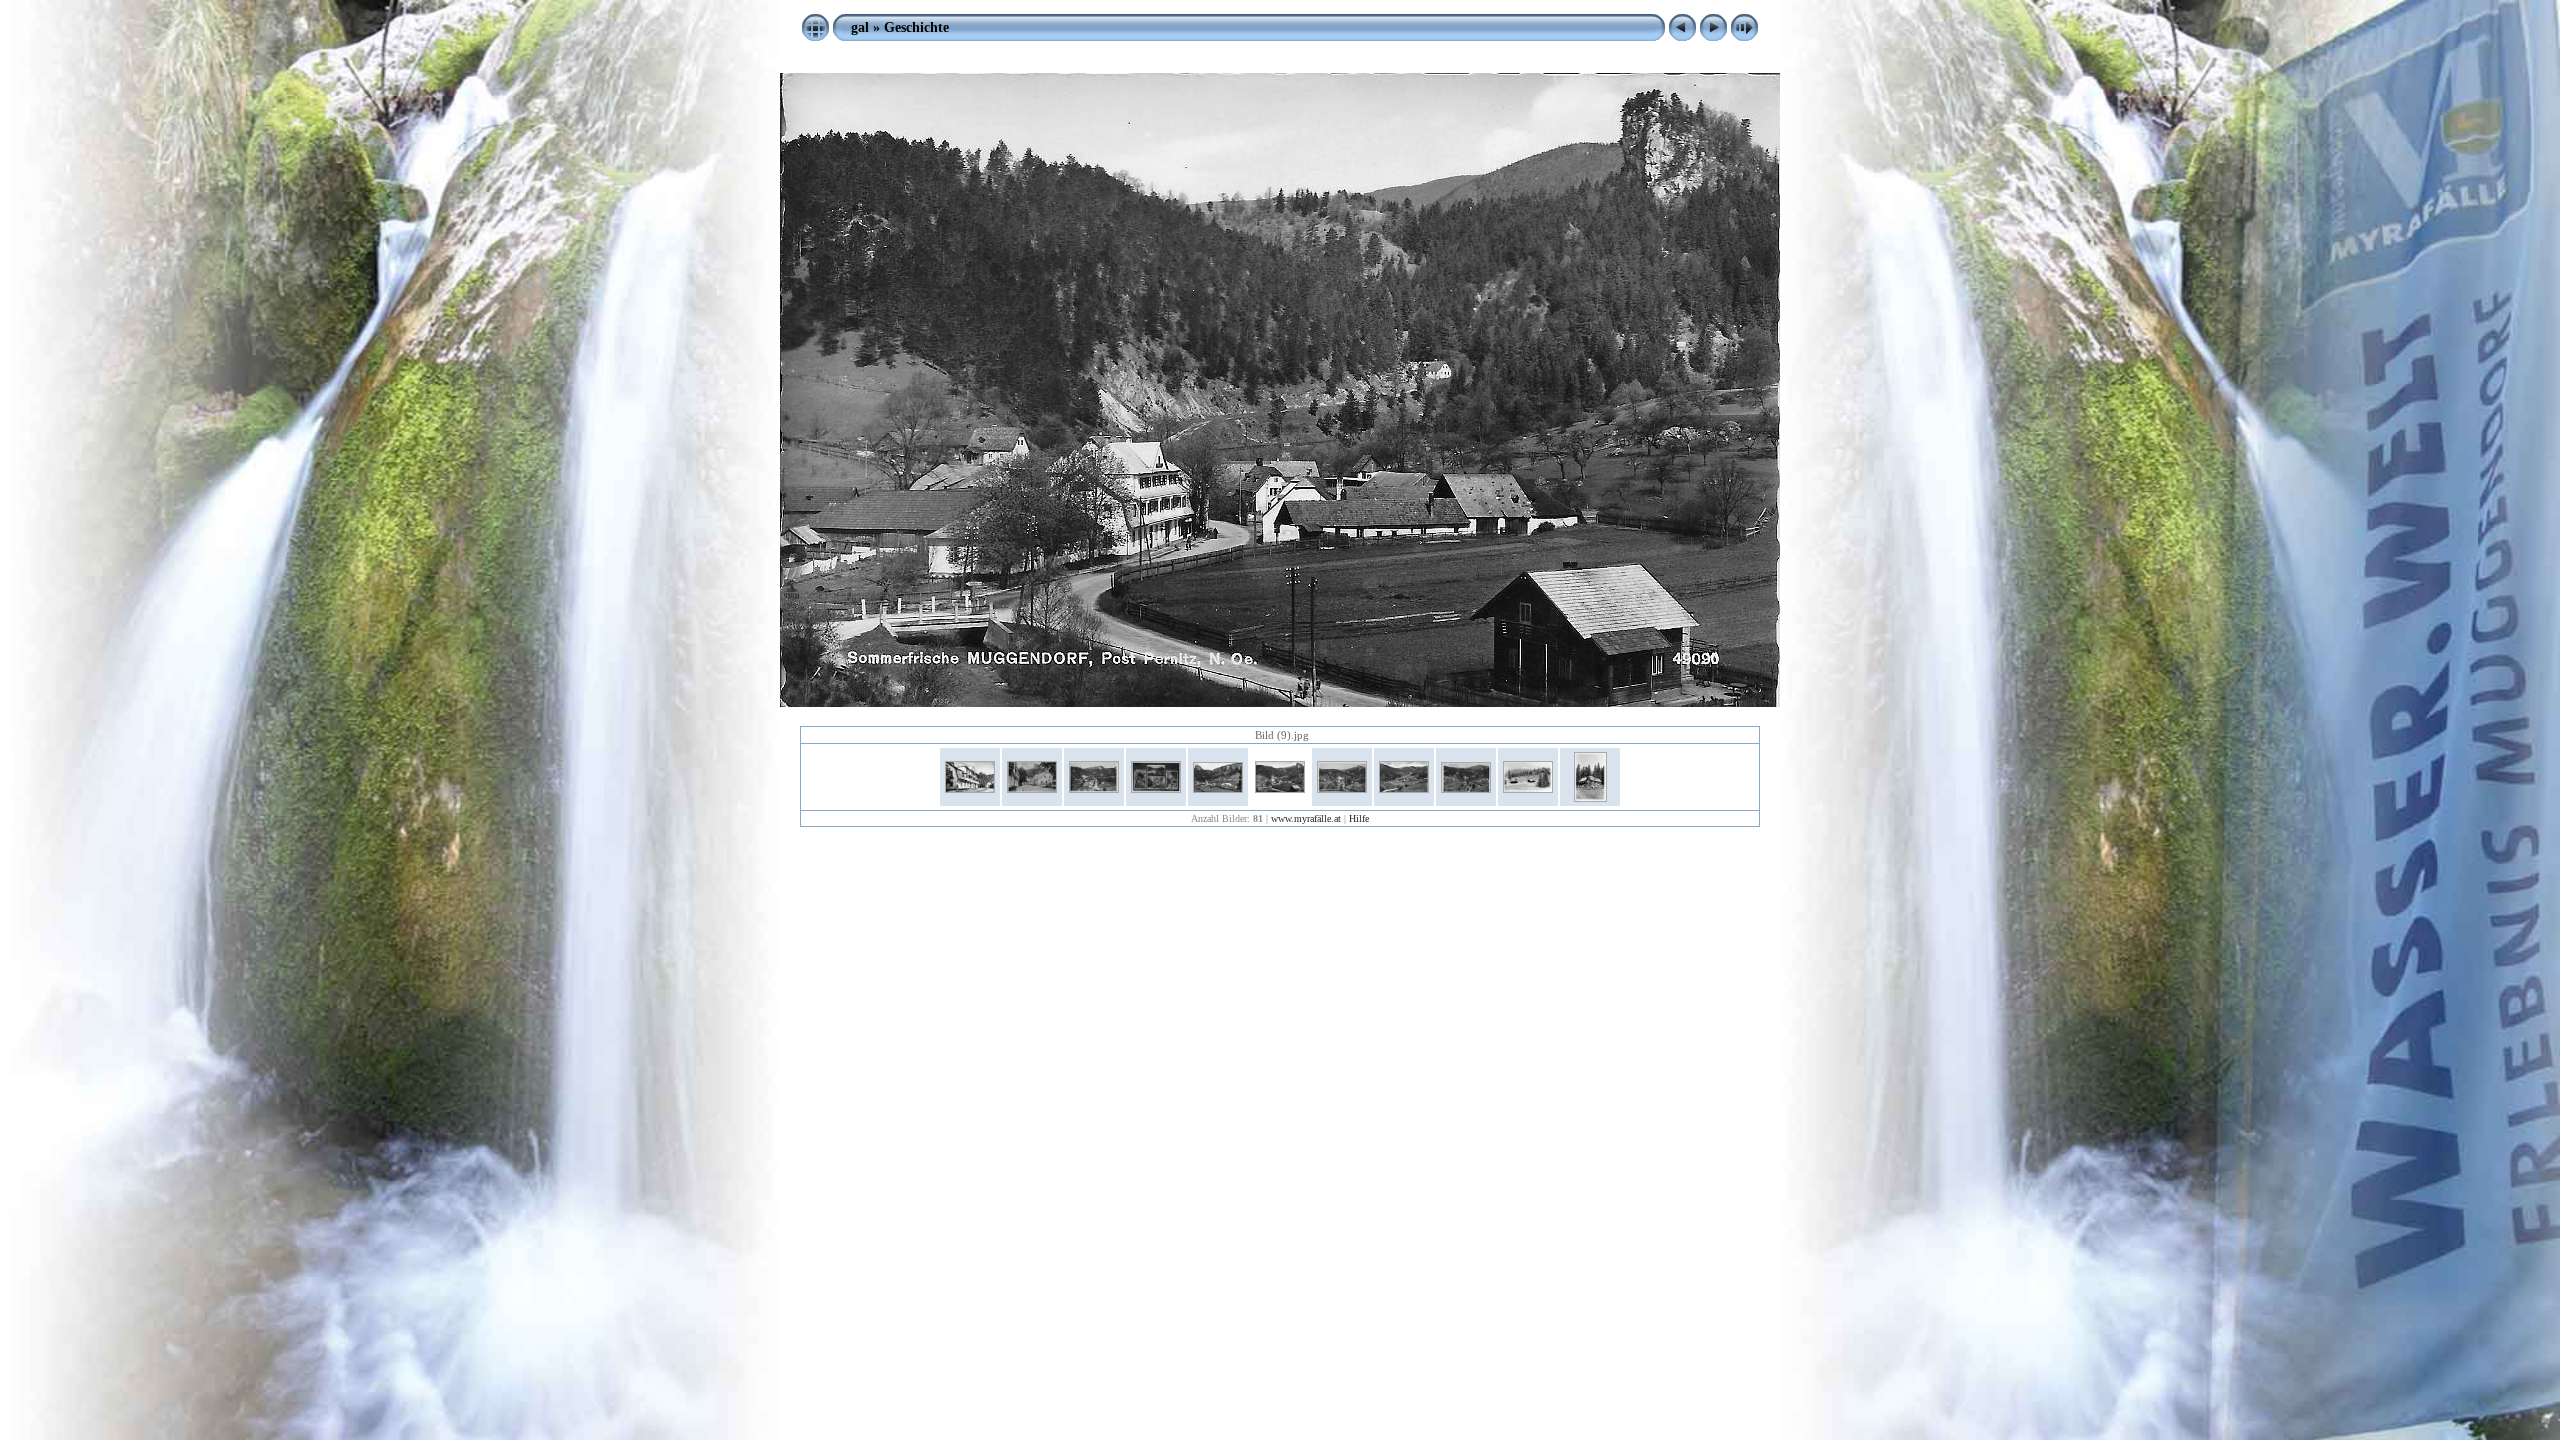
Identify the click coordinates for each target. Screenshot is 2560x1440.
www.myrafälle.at (1306, 818)
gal (860, 27)
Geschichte (916, 27)
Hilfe (1359, 818)
